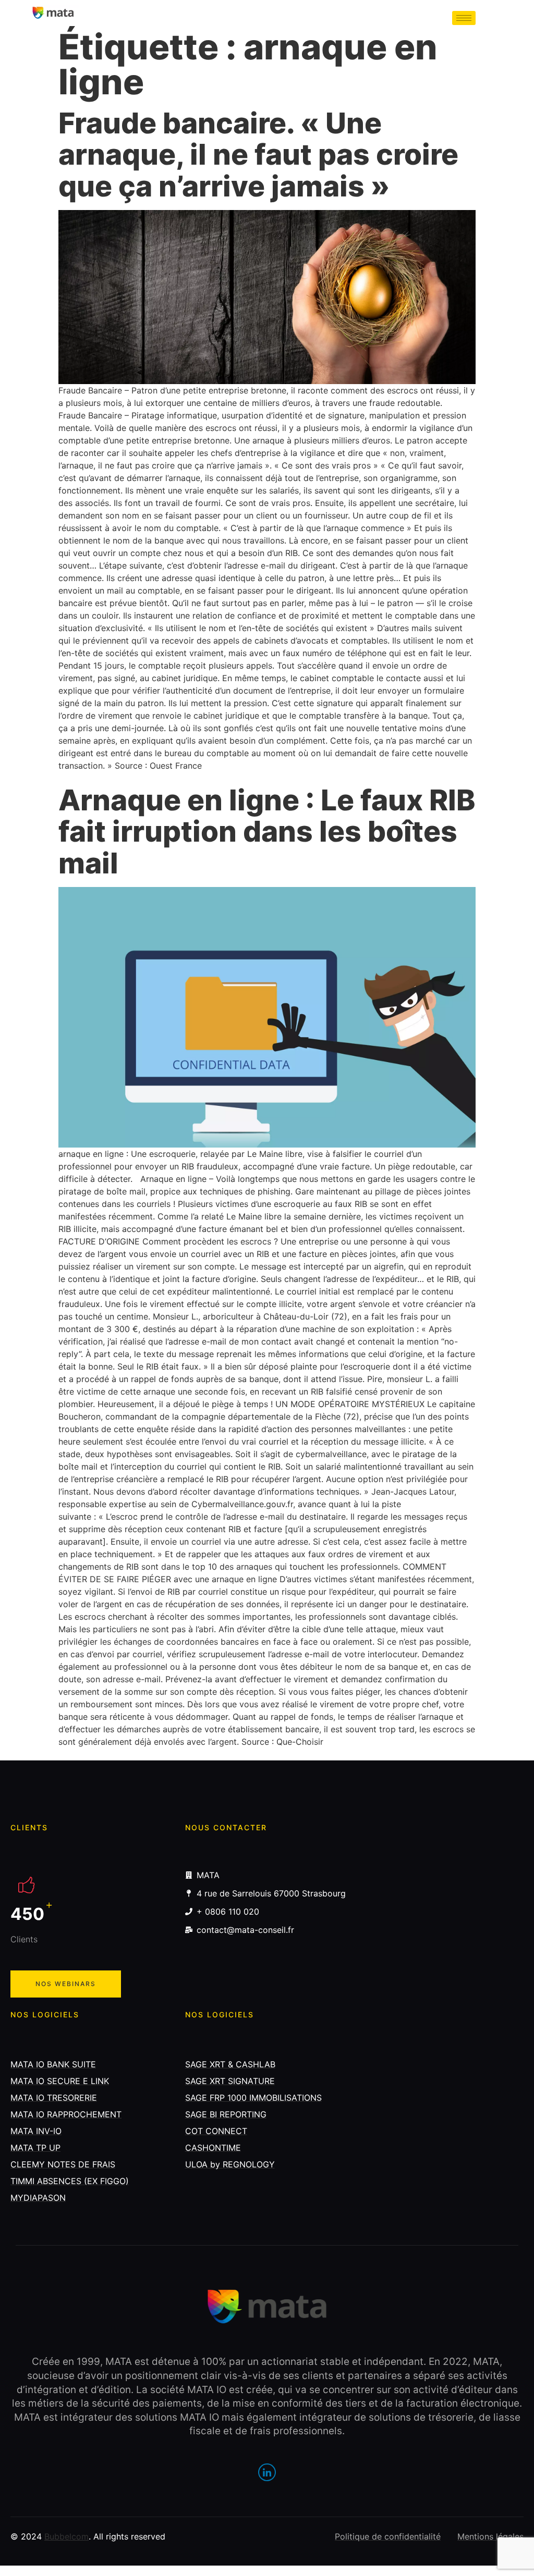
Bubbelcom (66, 2536)
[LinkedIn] (267, 2472)
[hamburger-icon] (464, 18)
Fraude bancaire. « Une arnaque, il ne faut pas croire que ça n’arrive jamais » (258, 155)
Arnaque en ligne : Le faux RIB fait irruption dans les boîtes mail (267, 831)
